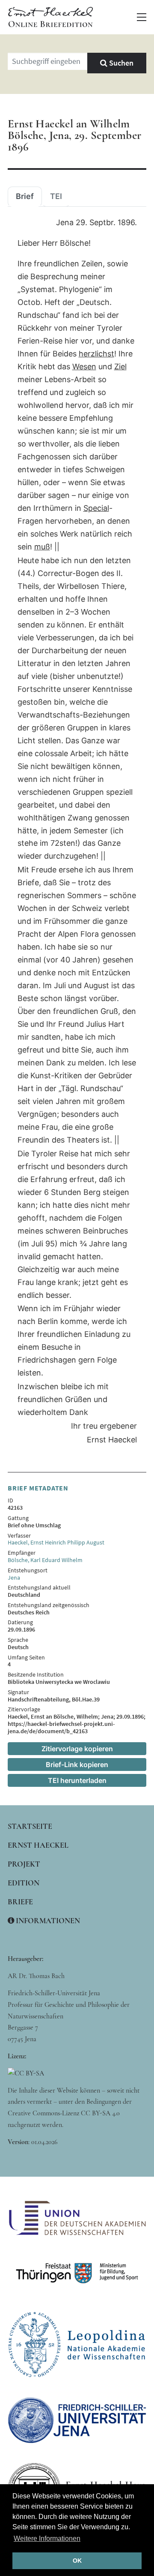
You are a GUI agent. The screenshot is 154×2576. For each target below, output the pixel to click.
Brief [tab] (25, 196)
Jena (14, 1578)
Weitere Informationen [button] (47, 2538)
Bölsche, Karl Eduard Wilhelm (45, 1560)
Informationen (47, 1921)
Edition (24, 1883)
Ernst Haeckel (38, 1845)
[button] (142, 17)
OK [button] (77, 2561)
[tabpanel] (77, 832)
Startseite (30, 1826)
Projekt (24, 1864)
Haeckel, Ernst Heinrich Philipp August (56, 1542)
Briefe (20, 1902)
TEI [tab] (56, 196)
